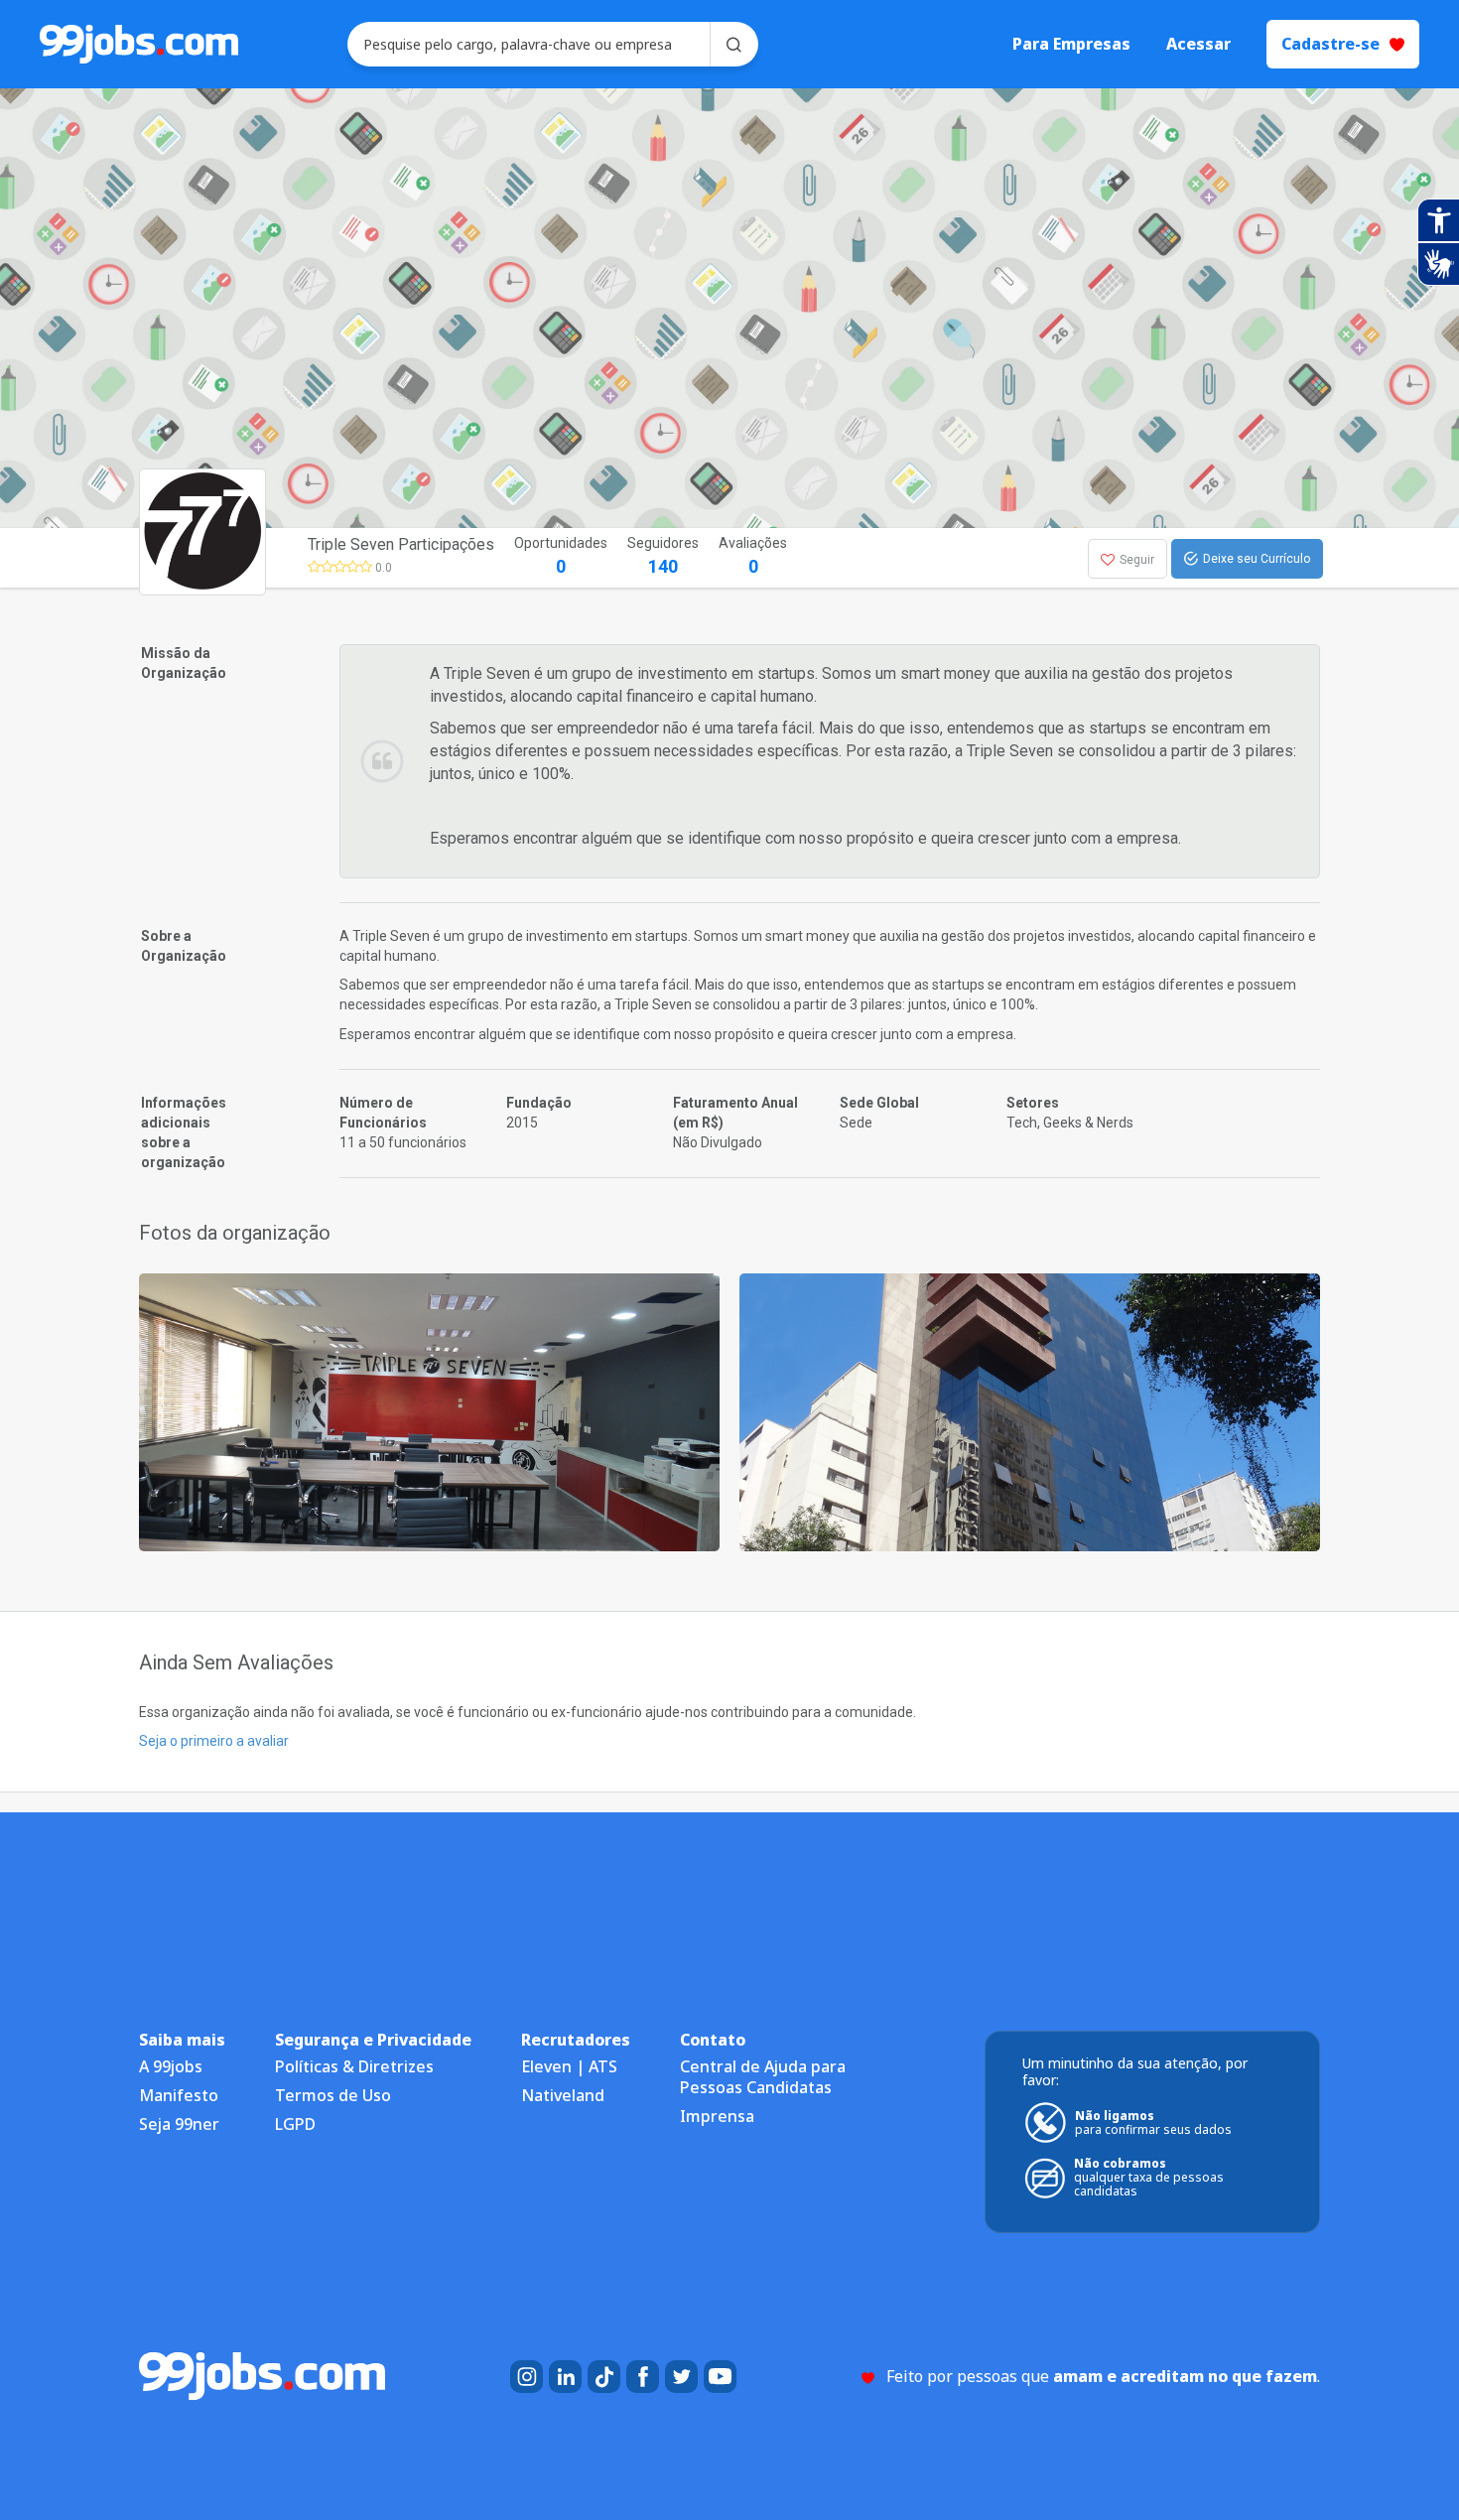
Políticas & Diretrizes (354, 2066)
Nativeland (563, 2095)
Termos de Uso (333, 2095)
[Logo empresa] (251, 558)
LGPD (295, 2124)
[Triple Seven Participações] (429, 1411)
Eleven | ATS (569, 2066)
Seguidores (663, 556)
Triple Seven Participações (401, 544)
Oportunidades (561, 556)
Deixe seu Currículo (1257, 559)
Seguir (1137, 560)
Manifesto (179, 2095)
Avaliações (753, 556)
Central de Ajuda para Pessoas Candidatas (763, 2077)
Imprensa (717, 2116)
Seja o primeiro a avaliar (214, 1741)
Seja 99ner (179, 2124)
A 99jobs (171, 2066)
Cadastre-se (1330, 44)
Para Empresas (1071, 44)
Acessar (1198, 44)
